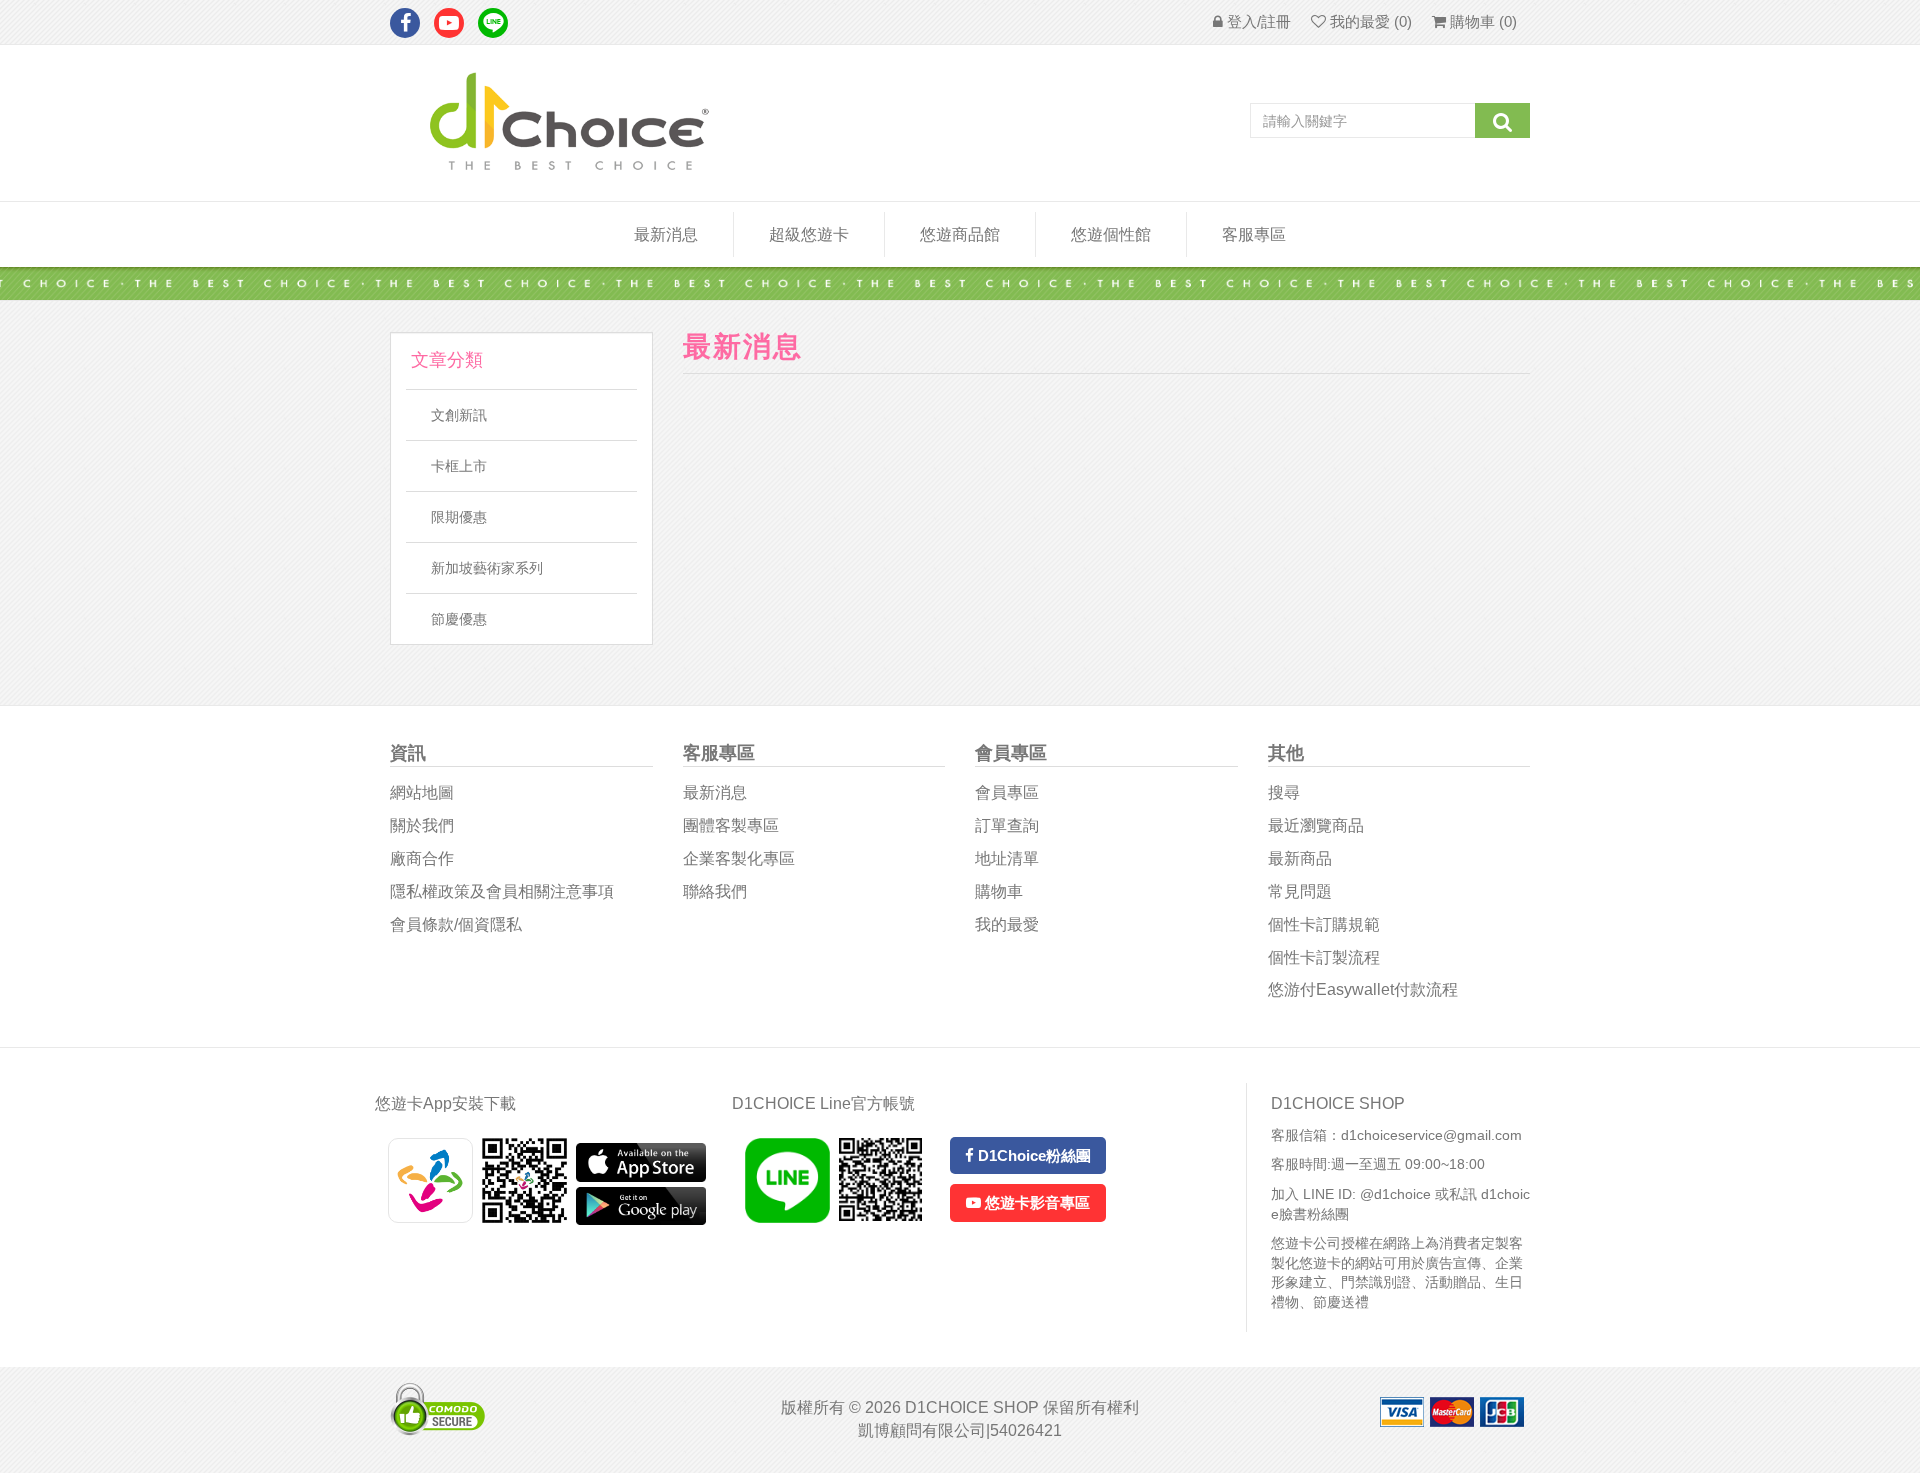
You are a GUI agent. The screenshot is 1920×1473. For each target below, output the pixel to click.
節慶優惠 (459, 619)
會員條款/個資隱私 (456, 924)
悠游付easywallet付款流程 (1363, 989)
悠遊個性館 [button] (1111, 234)
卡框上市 (459, 466)
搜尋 (1284, 792)
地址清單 (1007, 858)
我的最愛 (1007, 924)
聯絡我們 (715, 891)
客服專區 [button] (1254, 234)
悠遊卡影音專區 (1035, 1202)
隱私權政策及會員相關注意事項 (502, 891)
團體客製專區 (731, 825)
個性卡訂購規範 (1324, 924)
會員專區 (1007, 792)
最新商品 (1300, 858)
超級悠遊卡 (809, 234)
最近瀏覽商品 (1316, 825)
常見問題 (1300, 891)
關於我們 (422, 825)
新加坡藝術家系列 (487, 568)
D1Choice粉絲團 (1032, 1155)
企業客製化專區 (739, 858)
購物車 (999, 891)
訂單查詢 (1007, 825)
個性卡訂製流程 (1324, 957)
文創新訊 (459, 415)
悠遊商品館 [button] (960, 234)
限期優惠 (459, 517)
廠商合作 (422, 858)
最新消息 (666, 234)
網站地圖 (422, 792)
